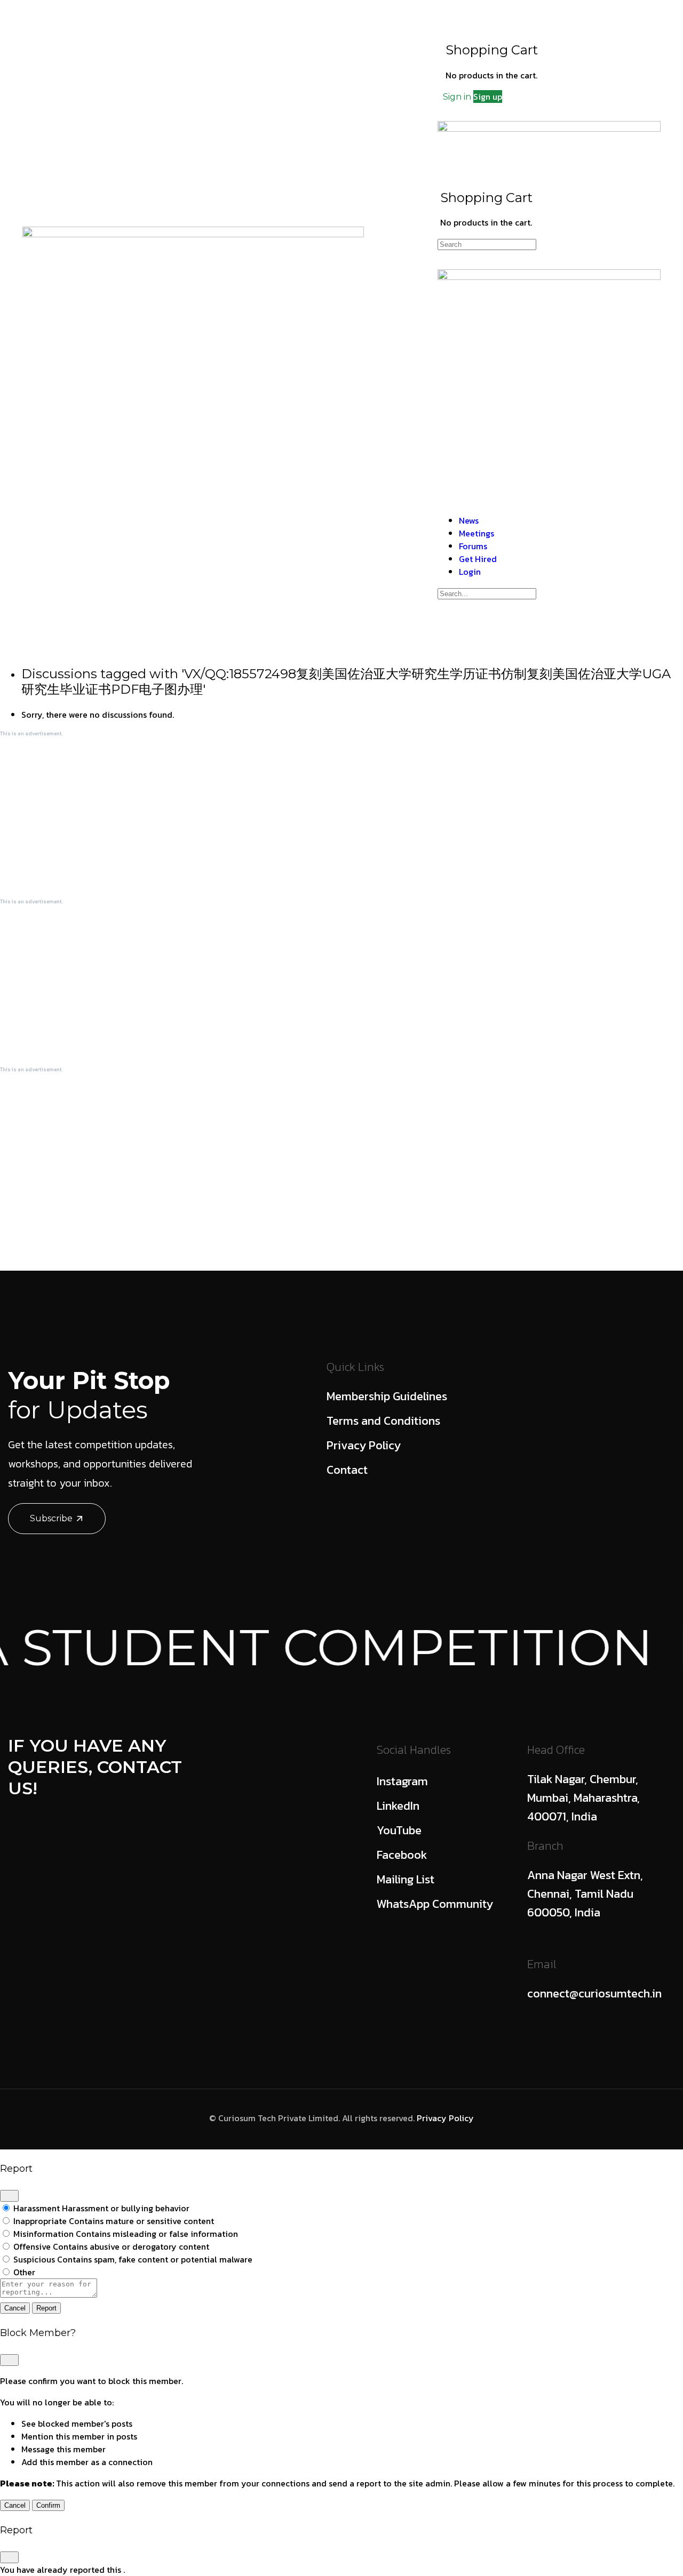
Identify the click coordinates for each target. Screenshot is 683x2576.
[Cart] (453, 26)
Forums (302, 312)
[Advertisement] (320, 817)
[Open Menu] (443, 109)
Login (421, 312)
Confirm (48, 2505)
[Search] (549, 12)
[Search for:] (487, 244)
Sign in (457, 97)
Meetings (240, 312)
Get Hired (364, 312)
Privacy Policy (445, 2118)
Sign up (488, 97)
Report (46, 2308)
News (183, 312)
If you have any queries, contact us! (95, 1767)
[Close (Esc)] (9, 2196)
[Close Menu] (443, 499)
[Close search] (443, 625)
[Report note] (49, 2294)
